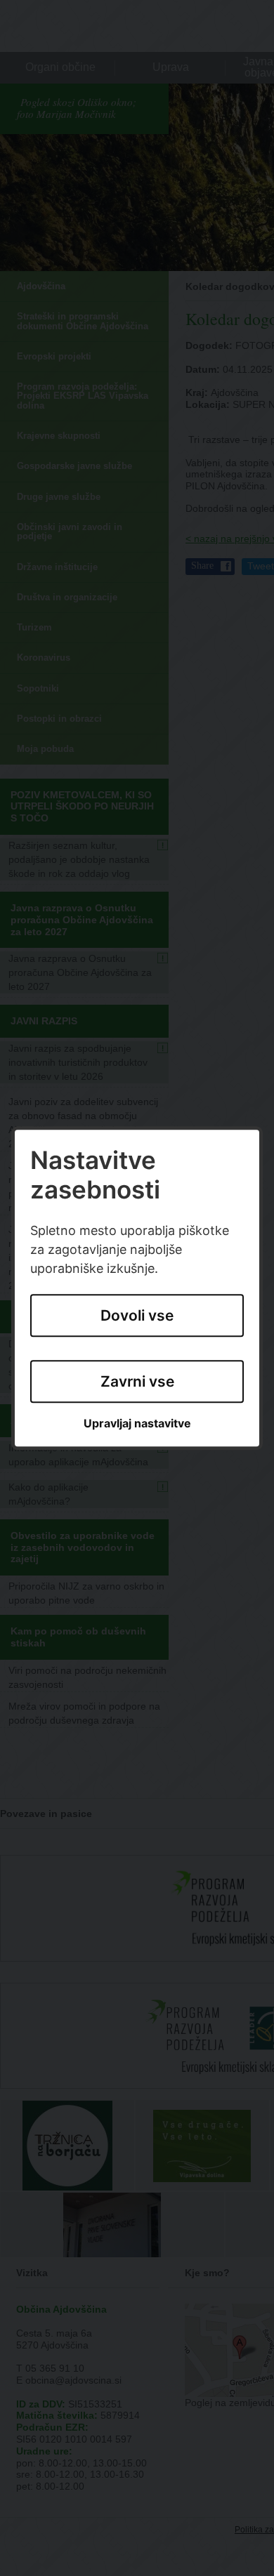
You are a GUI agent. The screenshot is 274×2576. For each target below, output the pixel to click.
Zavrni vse (137, 1381)
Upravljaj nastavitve (137, 1424)
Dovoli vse (137, 1315)
